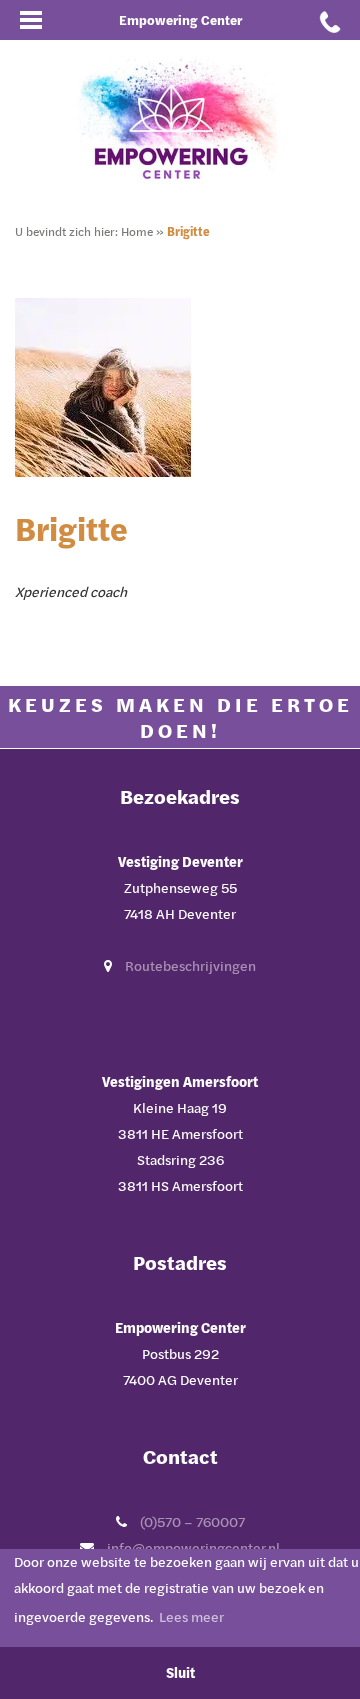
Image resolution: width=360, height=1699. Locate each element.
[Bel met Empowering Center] (330, 20)
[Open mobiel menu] (30, 20)
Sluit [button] (180, 1672)
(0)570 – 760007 (192, 1521)
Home (137, 231)
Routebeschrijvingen (190, 965)
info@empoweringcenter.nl (193, 1547)
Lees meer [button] (191, 1616)
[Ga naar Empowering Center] (180, 118)
